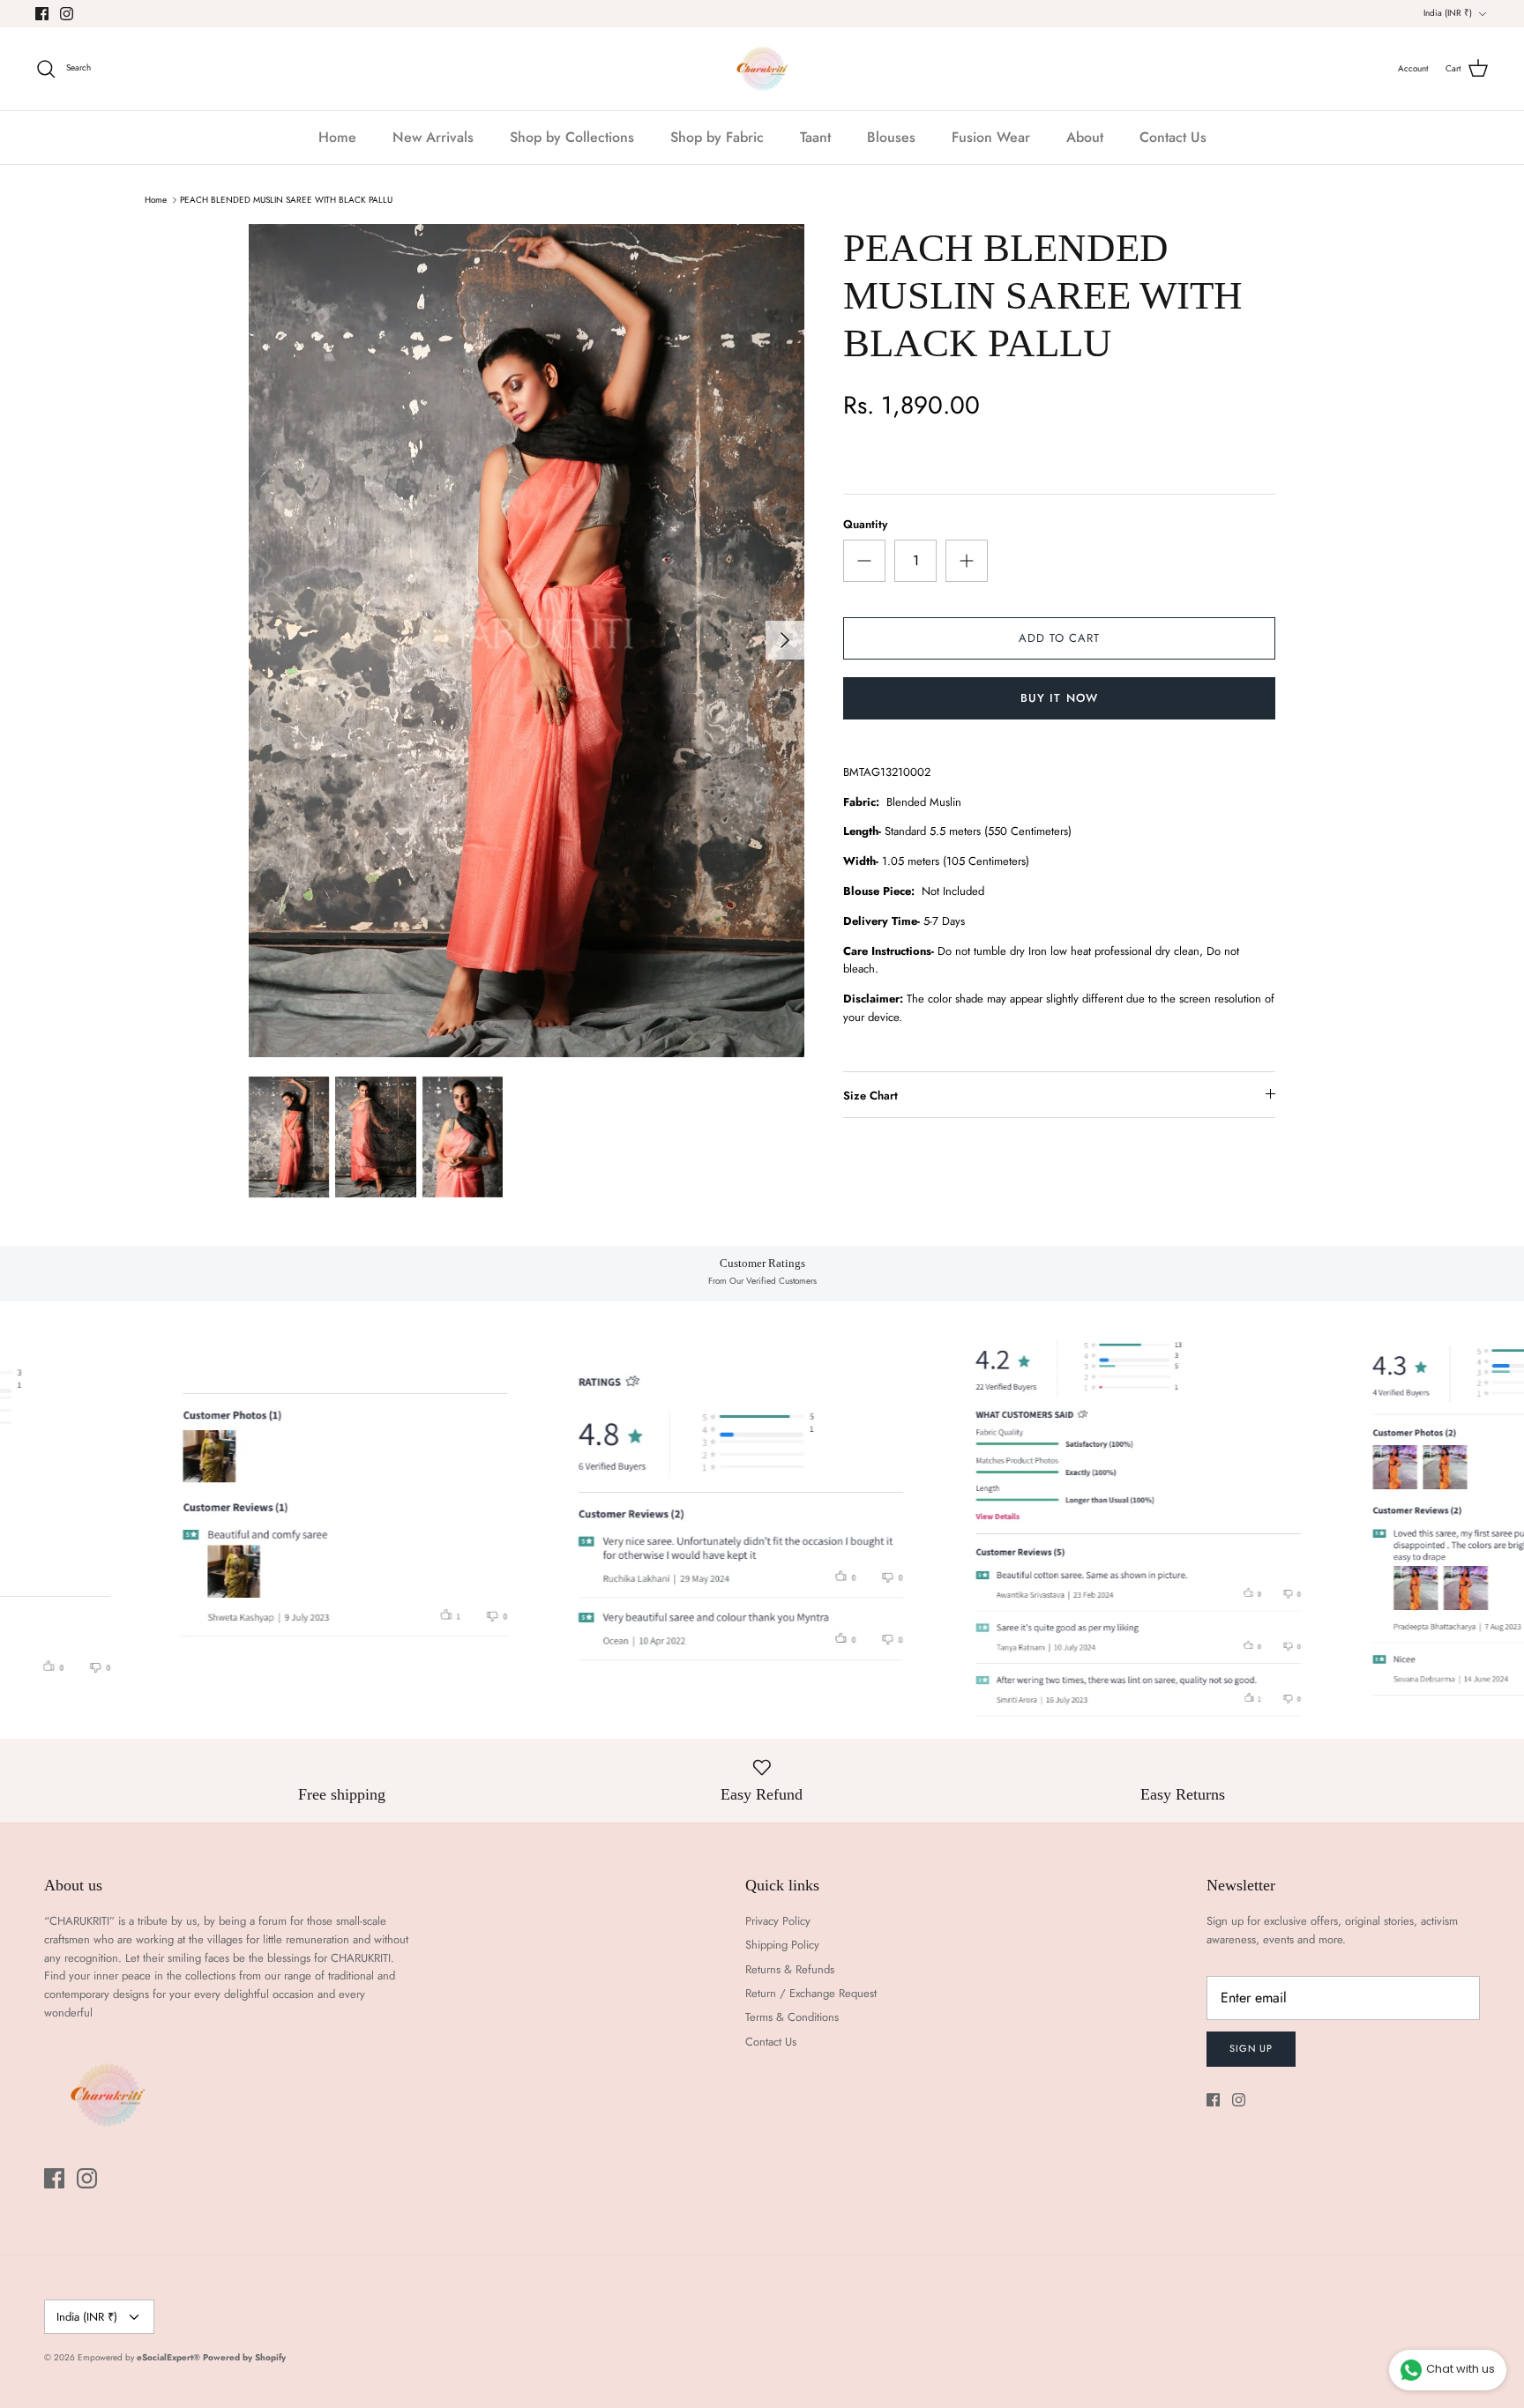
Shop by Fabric (717, 137)
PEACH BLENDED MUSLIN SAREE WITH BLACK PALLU (286, 200)
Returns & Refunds (790, 1969)
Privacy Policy (778, 1921)
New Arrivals (433, 137)
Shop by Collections (572, 137)
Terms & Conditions (792, 2017)
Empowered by (139, 2357)
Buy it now (1059, 698)
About (1085, 137)
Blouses (891, 137)
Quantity (865, 525)
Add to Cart (1059, 638)
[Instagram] (67, 14)
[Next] (785, 640)
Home (337, 137)
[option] (527, 641)
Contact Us (1173, 137)
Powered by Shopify (244, 2357)
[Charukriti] (762, 69)
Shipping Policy (782, 1945)
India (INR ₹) (1448, 13)
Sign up (1251, 2048)
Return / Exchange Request (811, 1993)
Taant (815, 137)
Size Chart (870, 1096)
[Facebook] (42, 14)
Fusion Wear (991, 137)
